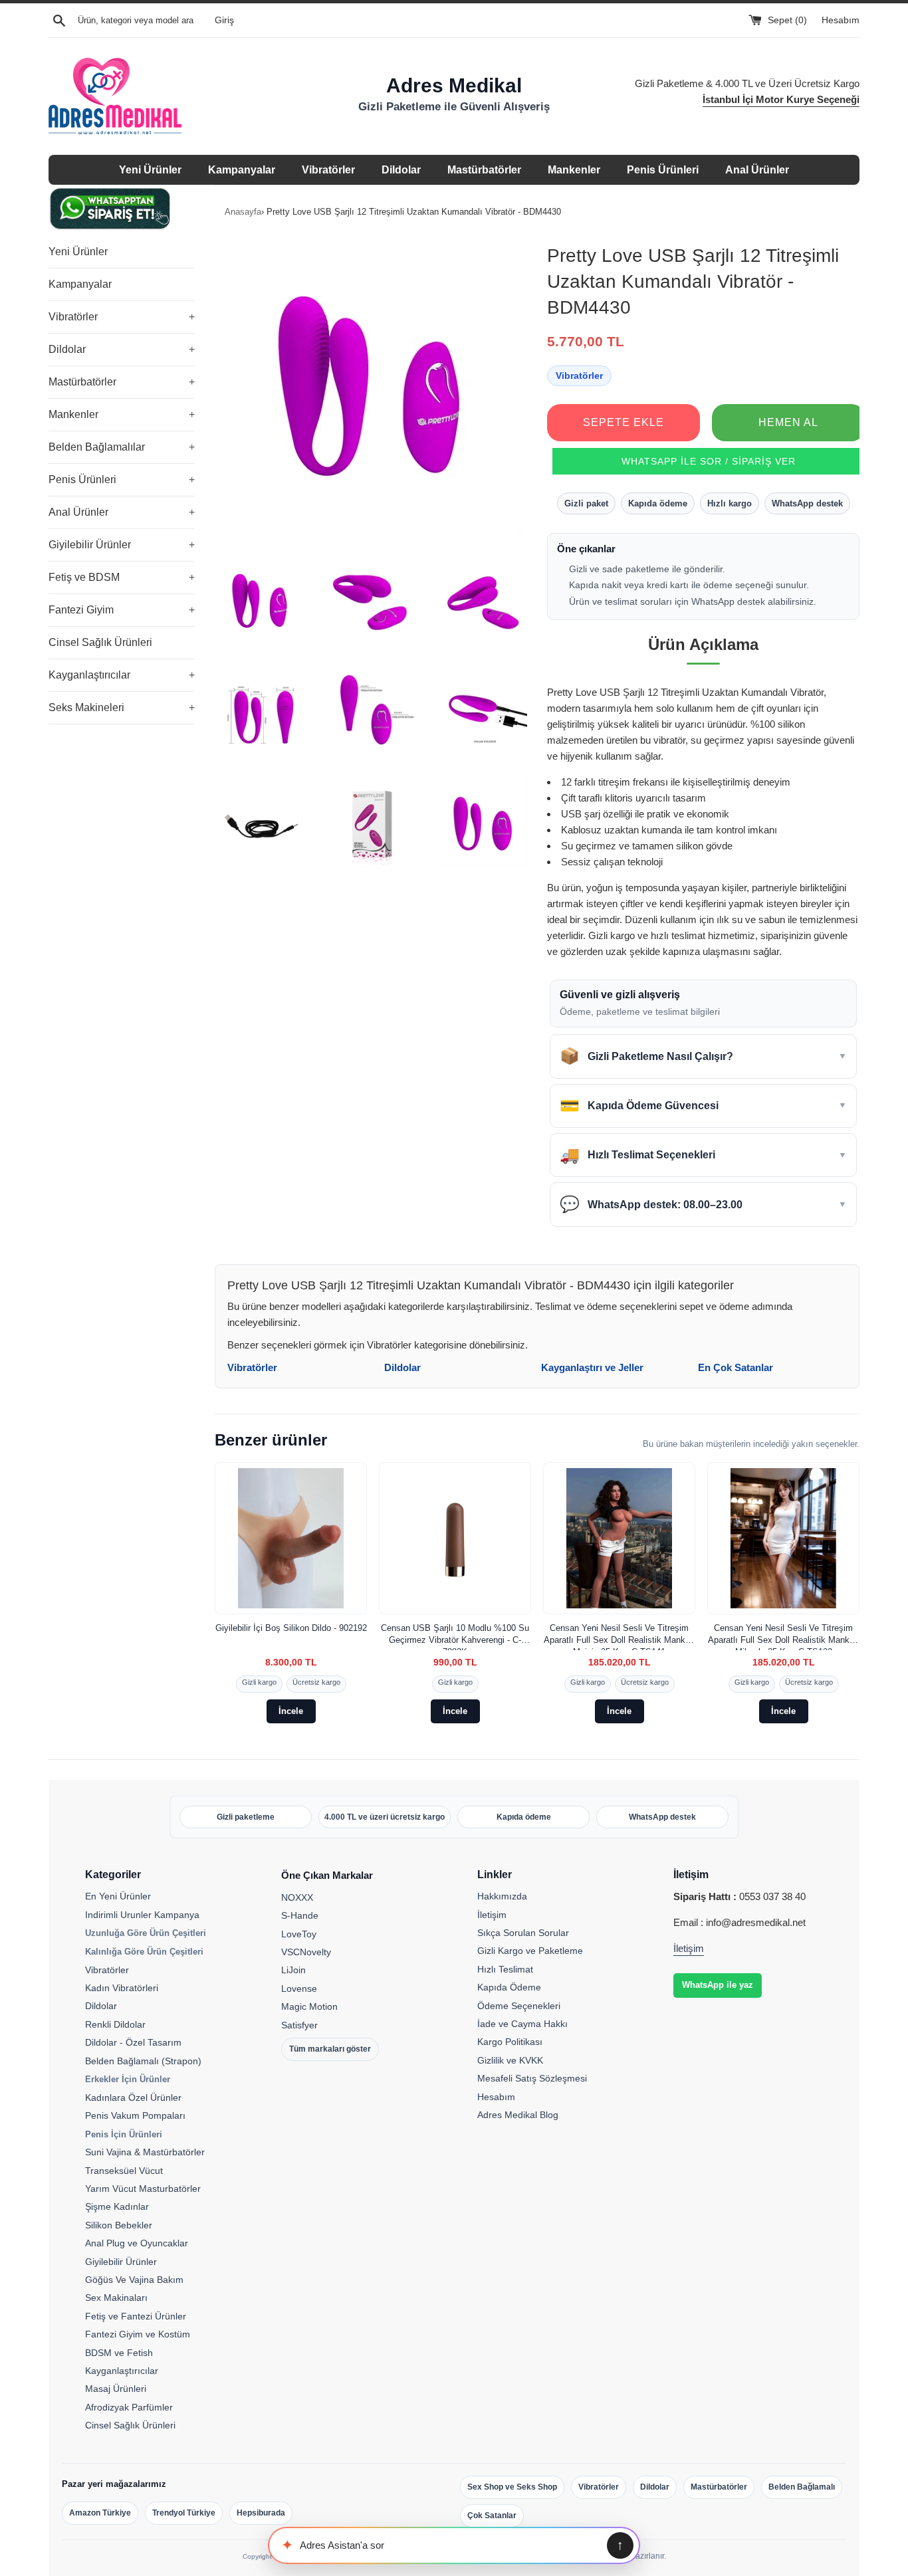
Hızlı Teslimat (505, 1969)
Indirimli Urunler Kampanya (142, 1915)
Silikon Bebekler (119, 2225)
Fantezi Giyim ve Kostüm (138, 2334)
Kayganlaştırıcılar (122, 675)
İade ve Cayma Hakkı (522, 2024)
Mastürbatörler (484, 170)
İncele (291, 1711)
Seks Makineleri (122, 707)
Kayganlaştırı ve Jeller (592, 1367)
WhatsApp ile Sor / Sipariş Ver (709, 461)
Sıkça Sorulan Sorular (523, 1933)
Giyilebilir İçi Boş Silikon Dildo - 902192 (291, 1628)
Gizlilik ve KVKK (510, 2060)
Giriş (224, 20)
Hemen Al (788, 422)
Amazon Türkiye (100, 2513)
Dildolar (401, 170)
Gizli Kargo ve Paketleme (530, 1951)
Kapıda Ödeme (509, 1987)
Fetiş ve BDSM (122, 577)
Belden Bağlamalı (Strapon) (143, 2061)
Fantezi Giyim (122, 610)
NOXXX (297, 1897)
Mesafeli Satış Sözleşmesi (532, 2078)
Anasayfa (243, 212)
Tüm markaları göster (330, 2049)
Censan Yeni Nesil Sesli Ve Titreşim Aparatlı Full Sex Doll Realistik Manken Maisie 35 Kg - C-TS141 (619, 1637)
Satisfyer (299, 2025)
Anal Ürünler (757, 170)
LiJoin (293, 1970)
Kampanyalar (242, 170)
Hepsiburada (261, 2513)
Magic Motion (309, 2006)
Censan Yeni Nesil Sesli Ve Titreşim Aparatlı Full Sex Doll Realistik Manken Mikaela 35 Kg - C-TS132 (783, 1637)
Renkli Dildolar (115, 2024)
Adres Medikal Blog (518, 2115)
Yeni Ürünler (150, 170)
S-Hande (300, 1915)
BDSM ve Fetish (119, 2353)
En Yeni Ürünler (118, 1896)
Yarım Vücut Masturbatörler (143, 2189)
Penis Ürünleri (663, 170)
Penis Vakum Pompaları (135, 2115)
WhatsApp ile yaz (718, 1985)
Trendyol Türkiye (184, 2513)
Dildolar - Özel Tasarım (133, 2042)
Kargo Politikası (510, 2042)
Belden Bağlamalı (802, 2487)
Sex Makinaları (116, 2298)
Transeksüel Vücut (124, 2171)
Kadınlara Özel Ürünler (133, 2097)
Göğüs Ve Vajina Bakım (134, 2280)
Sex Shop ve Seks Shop (512, 2487)
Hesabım (841, 20)
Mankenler (574, 170)
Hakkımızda (502, 1896)
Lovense (299, 1988)
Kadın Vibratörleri (122, 1988)
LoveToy (299, 1934)
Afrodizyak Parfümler (129, 2407)
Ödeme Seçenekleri (519, 2006)
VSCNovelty (306, 1952)
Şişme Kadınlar (117, 2206)
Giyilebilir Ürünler (122, 545)
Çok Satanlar (492, 2516)
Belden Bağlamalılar (122, 447)
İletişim (492, 1915)
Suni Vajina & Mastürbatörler (145, 2152)
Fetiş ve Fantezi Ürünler (136, 2316)
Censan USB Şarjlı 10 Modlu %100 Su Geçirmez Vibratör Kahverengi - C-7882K (455, 1637)
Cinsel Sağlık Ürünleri (100, 642)
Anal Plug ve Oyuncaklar (137, 2243)
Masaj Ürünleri (116, 2389)
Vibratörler (328, 170)
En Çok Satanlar (736, 1367)
